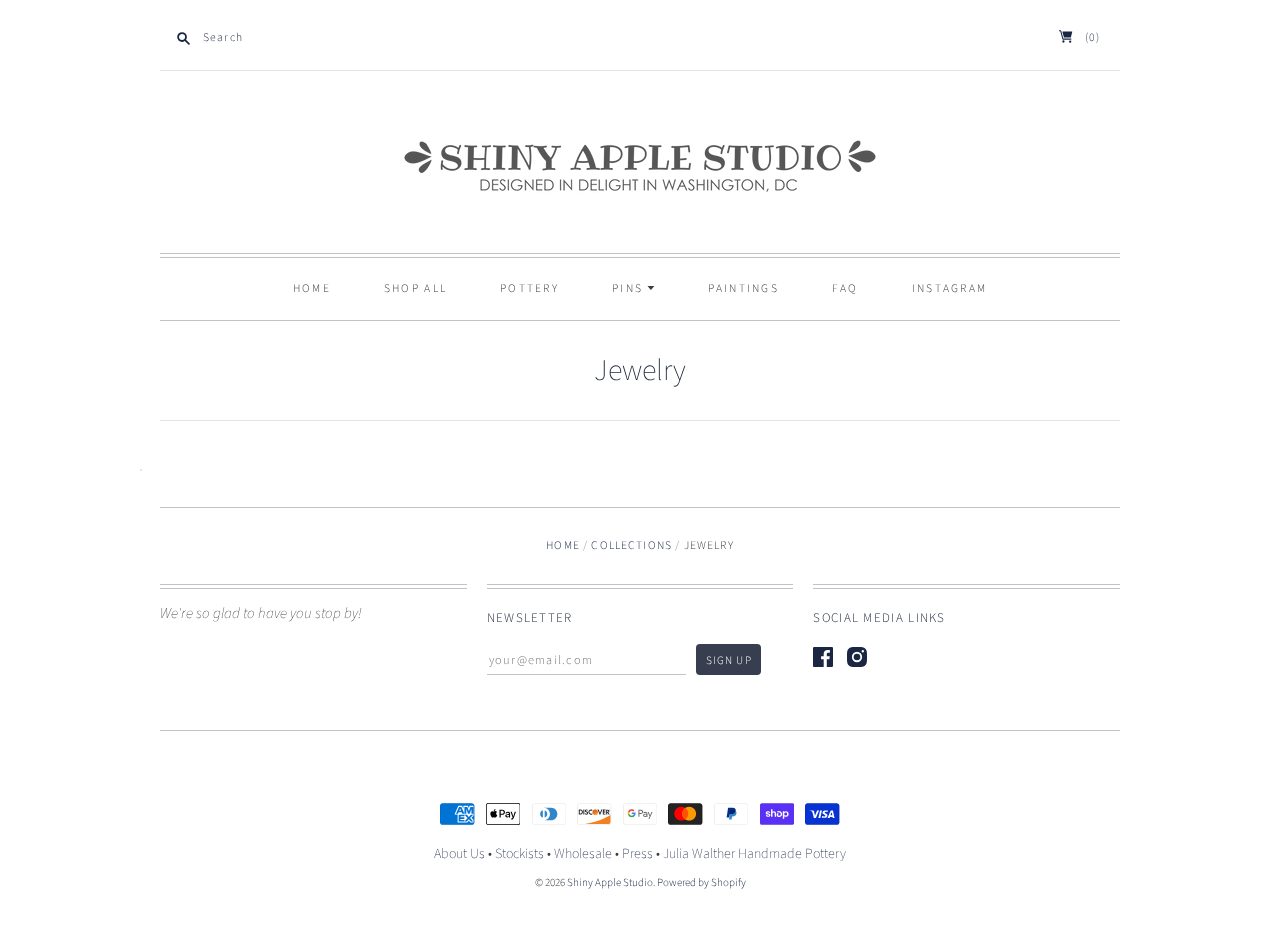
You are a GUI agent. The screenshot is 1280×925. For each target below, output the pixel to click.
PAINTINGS (743, 288)
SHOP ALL (415, 288)
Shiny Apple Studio (610, 882)
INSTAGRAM (950, 288)
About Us (459, 854)
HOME (312, 288)
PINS (630, 288)
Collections (631, 545)
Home (563, 545)
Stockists (519, 854)
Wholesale (583, 854)
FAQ (845, 288)
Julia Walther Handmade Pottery (754, 854)
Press (637, 854)
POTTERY (529, 288)
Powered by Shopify (701, 882)
